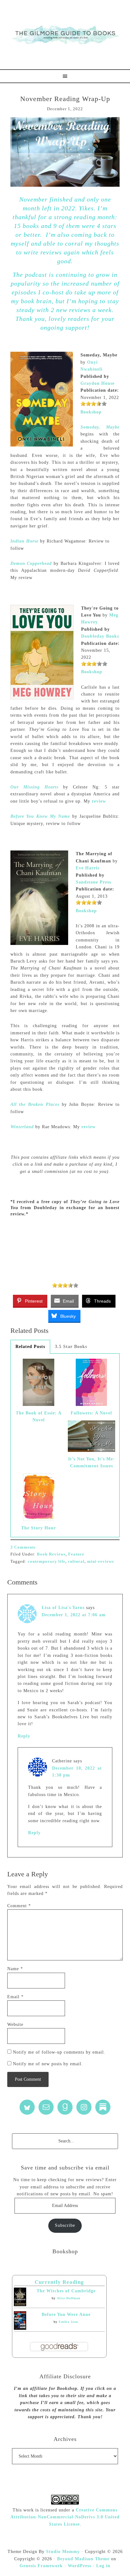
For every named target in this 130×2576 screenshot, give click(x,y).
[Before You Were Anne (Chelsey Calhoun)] (20, 2328)
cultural (76, 1561)
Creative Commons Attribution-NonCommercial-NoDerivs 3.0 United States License (65, 2517)
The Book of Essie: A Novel (39, 1416)
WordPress (80, 2566)
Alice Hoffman (69, 2298)
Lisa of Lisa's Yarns (63, 1608)
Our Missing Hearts (34, 787)
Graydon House (98, 383)
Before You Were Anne (66, 2314)
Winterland (22, 1127)
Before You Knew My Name (40, 816)
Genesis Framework (41, 2566)
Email (15, 1997)
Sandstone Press (93, 882)
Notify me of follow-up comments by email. (59, 2052)
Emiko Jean (68, 2322)
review (99, 801)
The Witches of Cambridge (66, 2291)
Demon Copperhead (31, 563)
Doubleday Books (100, 636)
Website (15, 2024)
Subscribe (65, 2225)
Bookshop (91, 412)
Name (15, 1969)
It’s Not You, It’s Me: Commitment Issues (92, 1462)
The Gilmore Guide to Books (65, 35)
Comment (19, 1906)
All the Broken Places (35, 1104)
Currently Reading (59, 2282)
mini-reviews (100, 1561)
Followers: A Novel (91, 1413)
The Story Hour (38, 1528)
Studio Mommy (63, 2552)
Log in (103, 2566)
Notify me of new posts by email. (48, 2064)
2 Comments (23, 1547)
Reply (24, 1736)
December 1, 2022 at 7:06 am (74, 1615)
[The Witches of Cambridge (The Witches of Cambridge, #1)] (20, 2305)
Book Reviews (51, 1554)
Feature (76, 1554)
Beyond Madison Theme (83, 2559)
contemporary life (47, 1561)
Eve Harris (88, 868)
